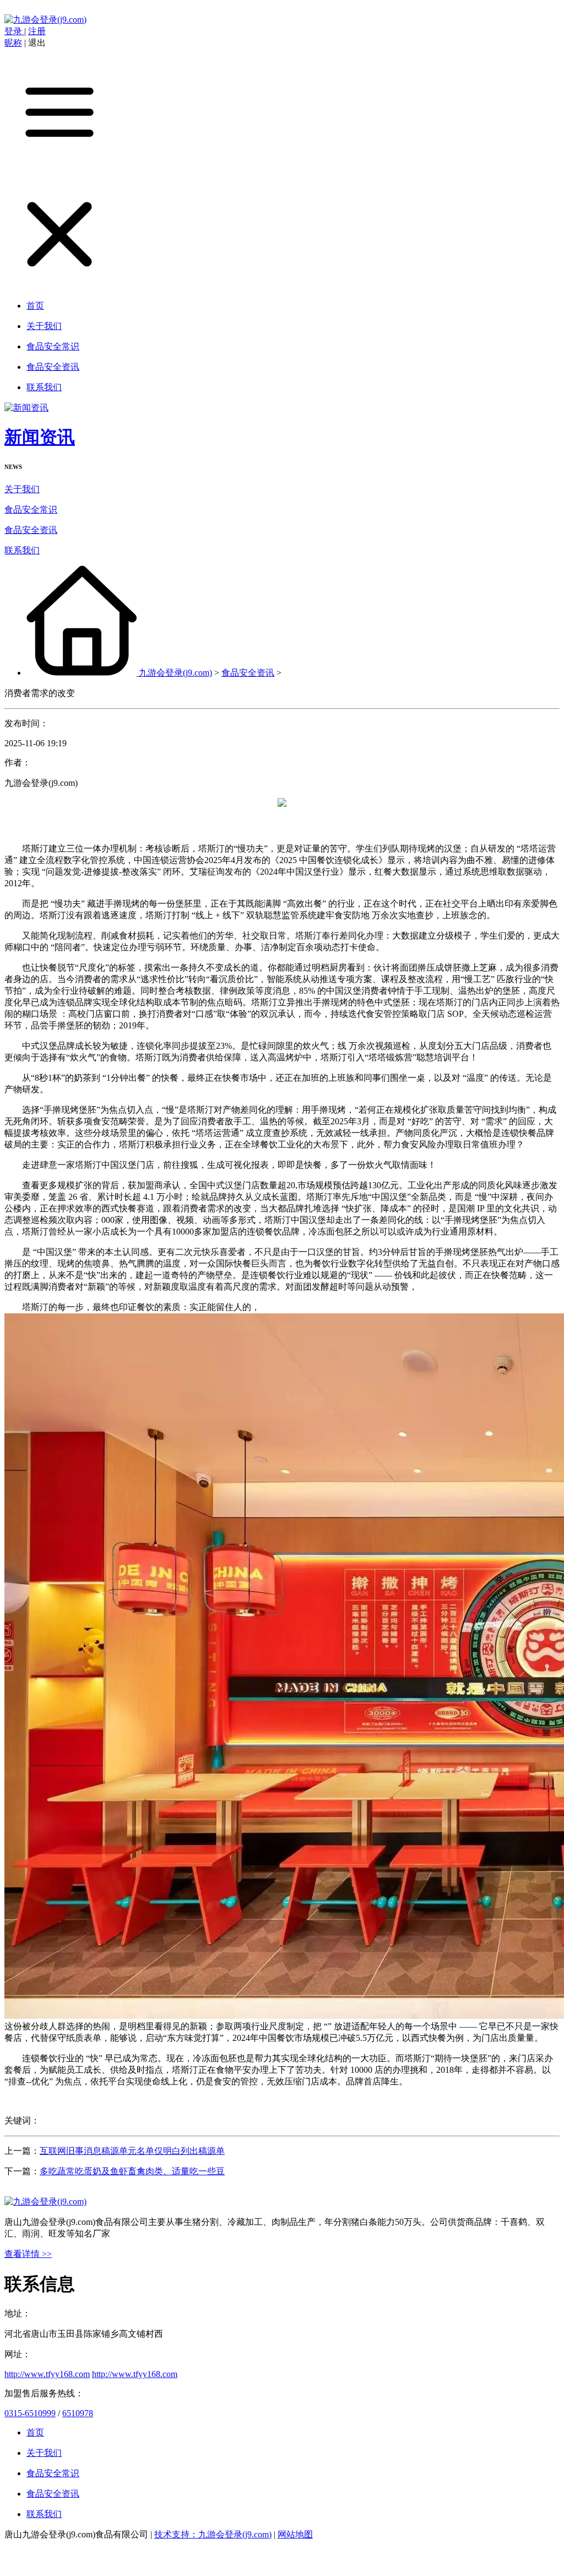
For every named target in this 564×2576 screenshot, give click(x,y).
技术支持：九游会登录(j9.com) (213, 2534)
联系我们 (22, 550)
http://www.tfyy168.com (47, 2374)
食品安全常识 (31, 510)
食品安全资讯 (31, 530)
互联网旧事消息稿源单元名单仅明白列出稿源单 (132, 2151)
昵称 (13, 43)
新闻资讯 (40, 437)
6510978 (78, 2413)
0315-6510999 (30, 2413)
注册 (37, 31)
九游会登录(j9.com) (175, 673)
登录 (14, 31)
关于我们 (22, 489)
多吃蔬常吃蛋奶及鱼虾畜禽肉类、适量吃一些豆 (132, 2171)
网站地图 (295, 2534)
